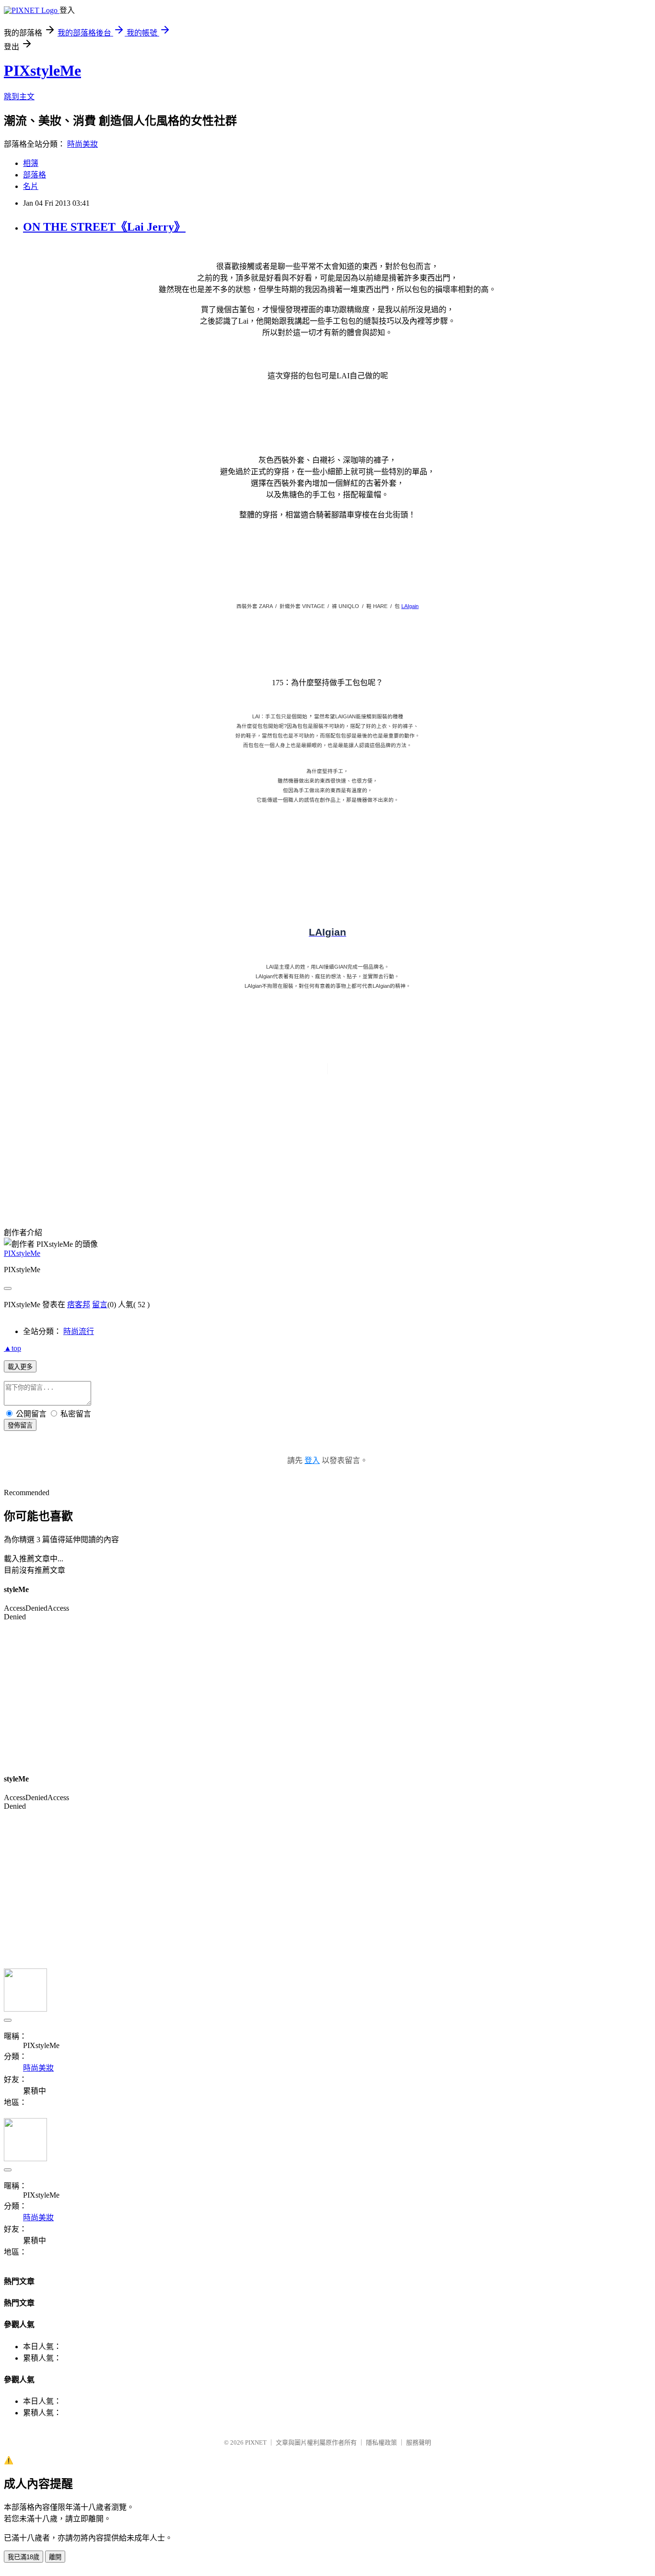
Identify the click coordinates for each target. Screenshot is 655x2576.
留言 (100, 1305)
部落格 (35, 175)
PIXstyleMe (42, 70)
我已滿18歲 (23, 2557)
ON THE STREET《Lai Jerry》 (104, 227)
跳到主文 (19, 97)
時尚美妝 (82, 144)
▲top (12, 1348)
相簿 (31, 163)
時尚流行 (79, 1331)
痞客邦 (79, 1305)
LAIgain (410, 606)
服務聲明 (419, 2442)
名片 (31, 186)
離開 (55, 2557)
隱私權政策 (381, 2442)
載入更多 (20, 1367)
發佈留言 (20, 1425)
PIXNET (256, 2442)
